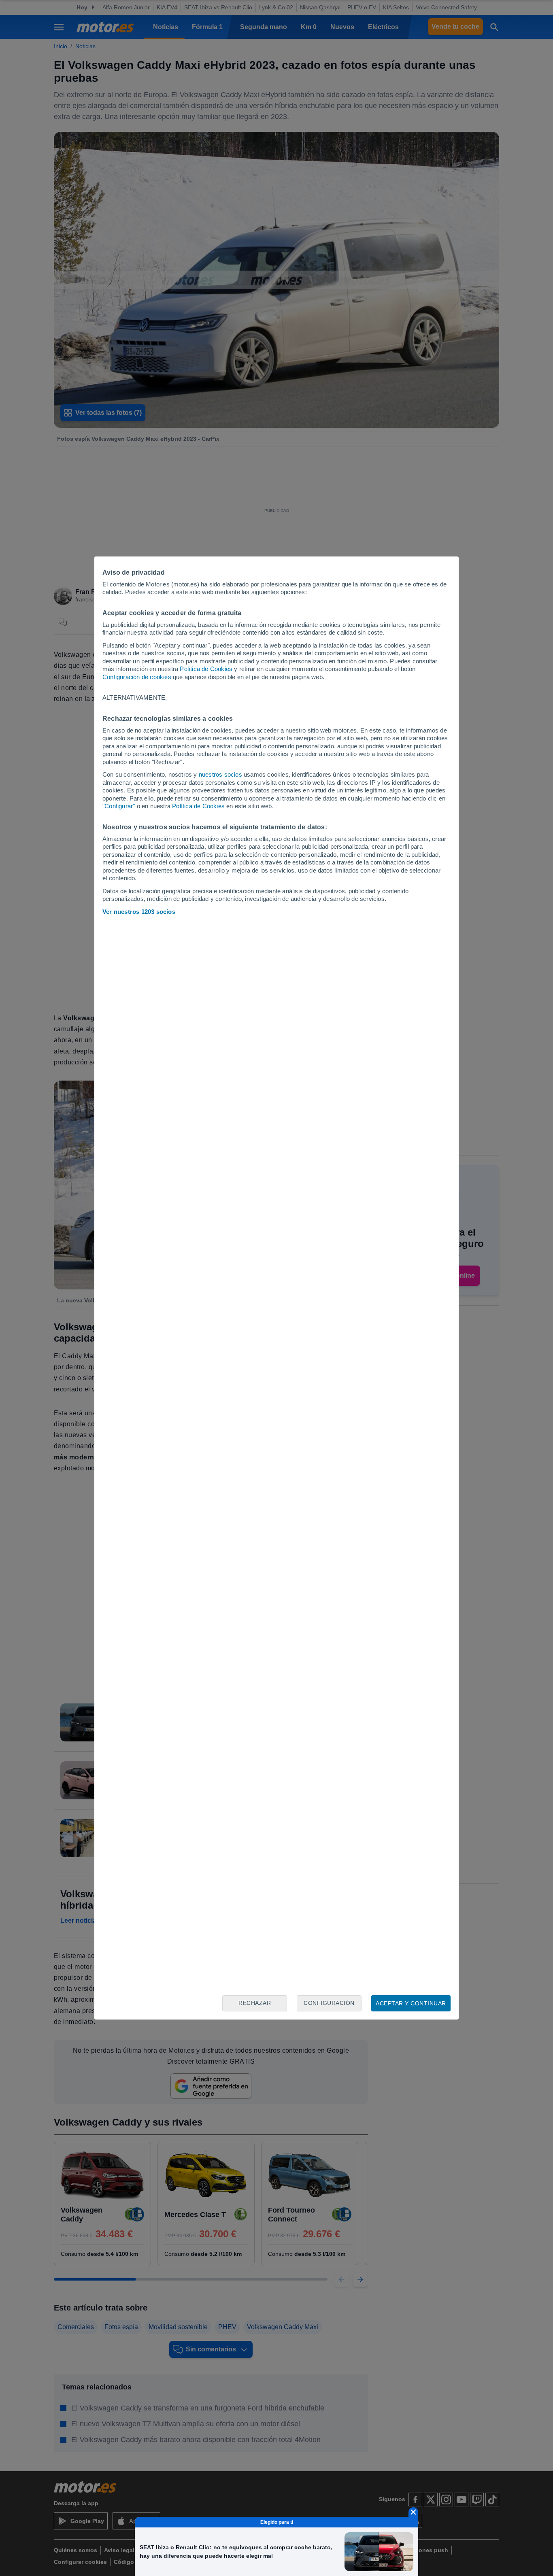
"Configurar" (119, 806)
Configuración (329, 2003)
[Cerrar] (413, 2512)
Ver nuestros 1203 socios (139, 912)
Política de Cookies (206, 669)
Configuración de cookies (137, 677)
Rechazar (255, 2003)
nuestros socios (220, 774)
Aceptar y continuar (411, 2003)
